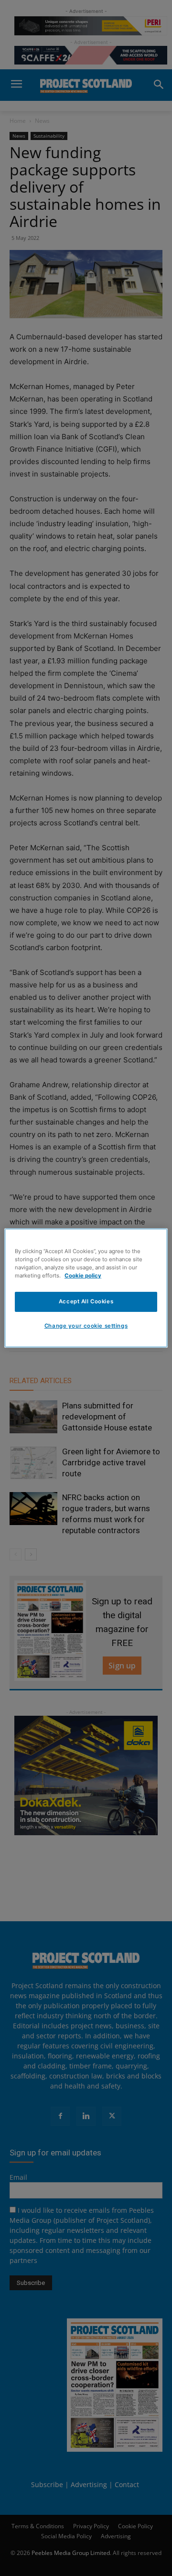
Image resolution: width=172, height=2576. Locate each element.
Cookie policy (83, 1276)
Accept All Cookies (86, 1301)
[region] (86, 1288)
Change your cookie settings (86, 1326)
